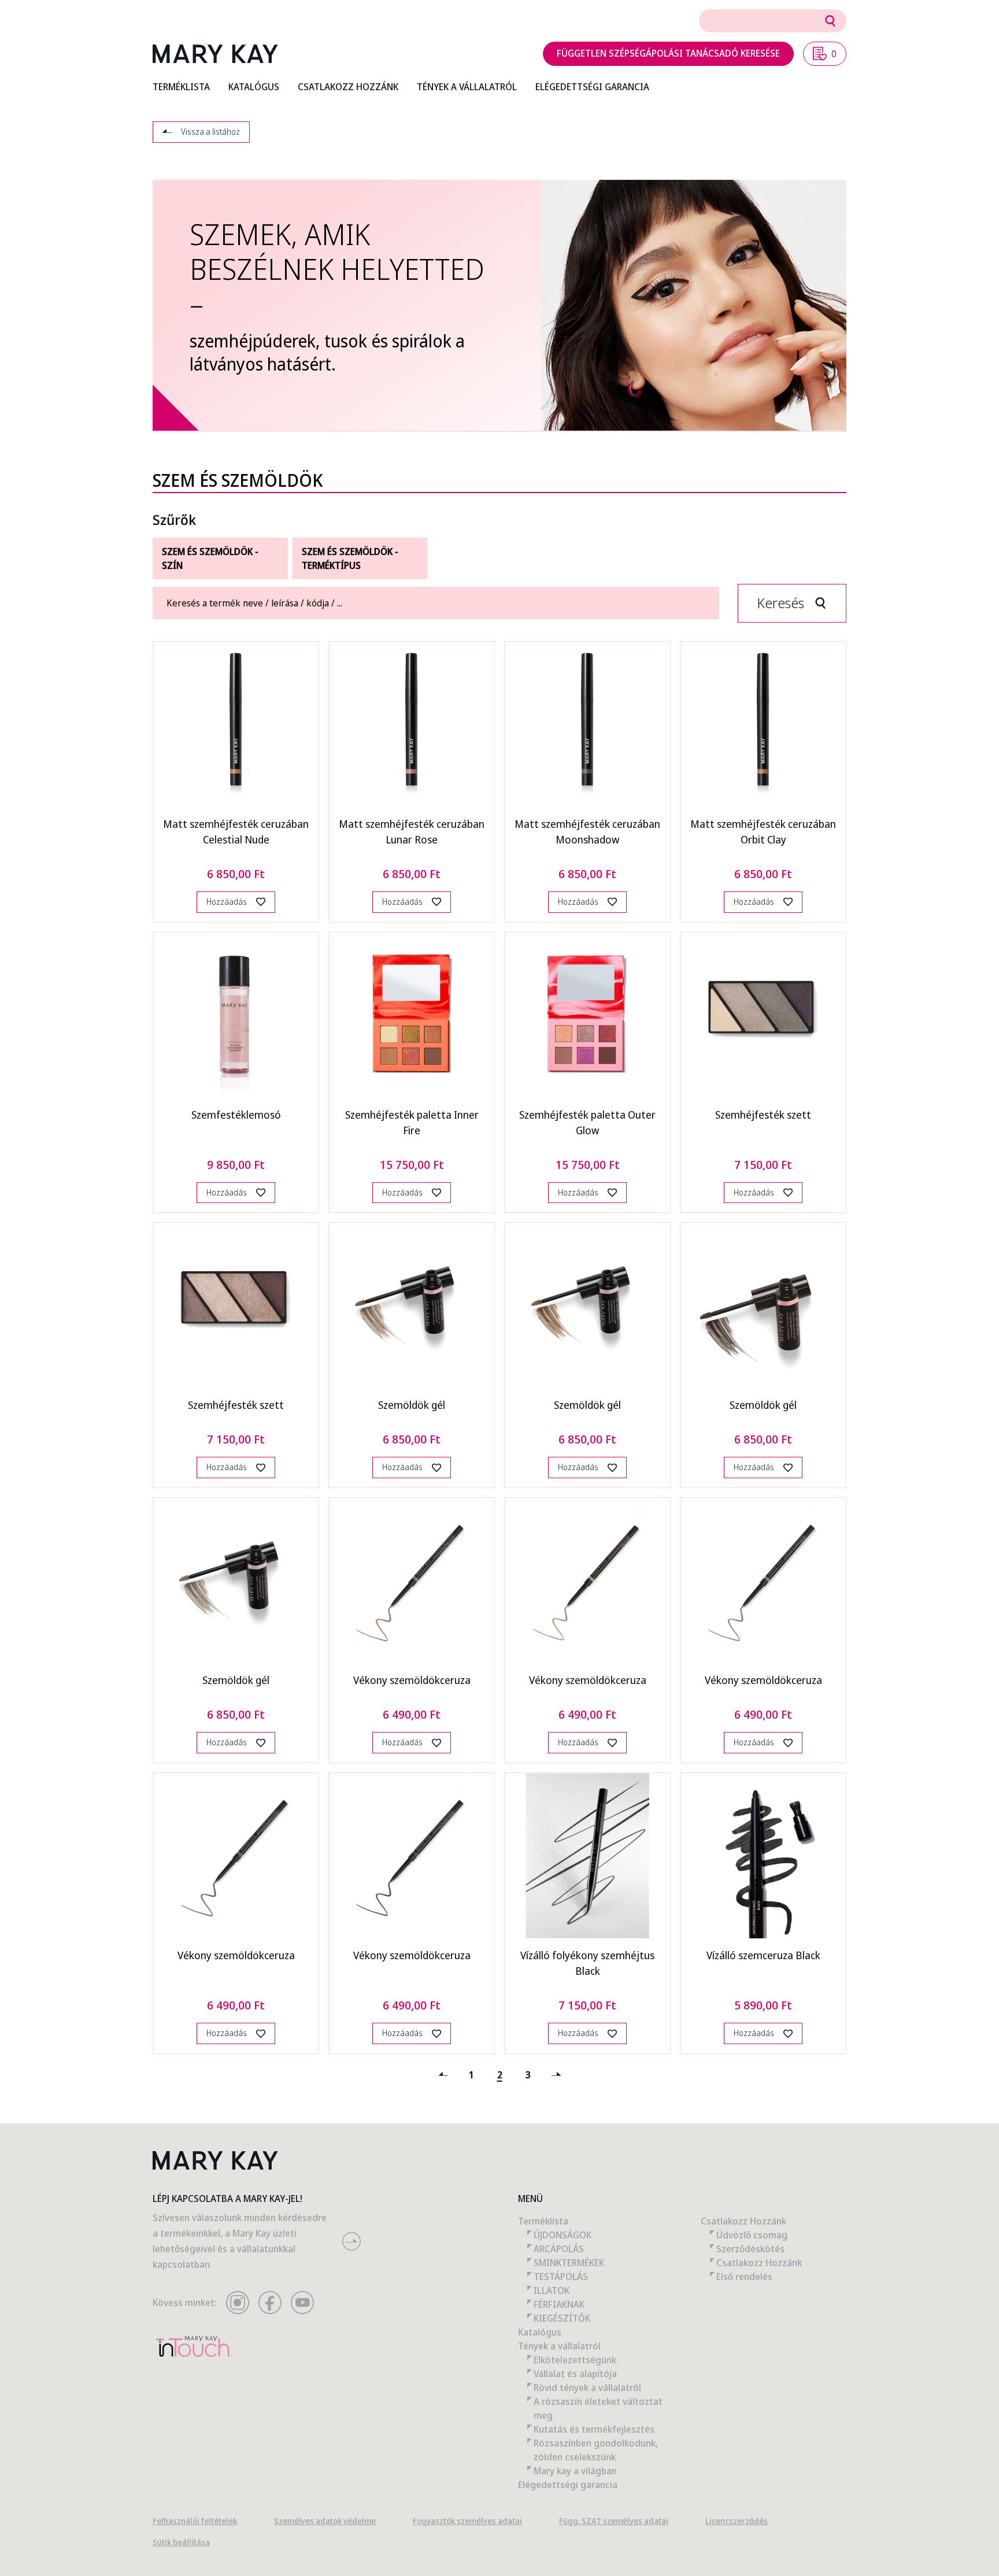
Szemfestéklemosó (236, 1115)
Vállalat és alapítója (575, 2374)
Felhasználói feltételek (195, 2521)
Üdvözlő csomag (752, 2235)
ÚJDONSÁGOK (563, 2235)
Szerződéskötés (750, 2249)
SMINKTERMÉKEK (569, 2263)
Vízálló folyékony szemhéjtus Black (587, 1963)
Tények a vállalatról (559, 2346)
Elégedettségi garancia (568, 2485)
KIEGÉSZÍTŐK (562, 2318)
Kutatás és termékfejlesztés (594, 2429)
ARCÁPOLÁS (559, 2249)
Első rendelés (744, 2277)
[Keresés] (830, 21)
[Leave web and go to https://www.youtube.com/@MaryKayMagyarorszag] (302, 2303)
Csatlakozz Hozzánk (743, 2221)
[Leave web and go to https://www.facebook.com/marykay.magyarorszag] (270, 2303)
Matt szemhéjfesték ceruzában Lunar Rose (412, 832)
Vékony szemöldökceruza (412, 1680)
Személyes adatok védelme (325, 2521)
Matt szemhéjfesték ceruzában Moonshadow (587, 832)
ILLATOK (552, 2290)
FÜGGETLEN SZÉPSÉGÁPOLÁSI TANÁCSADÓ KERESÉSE (668, 53)
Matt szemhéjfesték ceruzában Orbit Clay (763, 832)
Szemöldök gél (412, 1405)
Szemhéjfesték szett (763, 1115)
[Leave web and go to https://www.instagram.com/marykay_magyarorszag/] (238, 2303)
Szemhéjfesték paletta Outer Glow (587, 1122)
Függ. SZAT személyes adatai (614, 2521)
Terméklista (543, 2221)
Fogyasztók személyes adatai (467, 2521)
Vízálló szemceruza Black (763, 1955)
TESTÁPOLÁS (561, 2277)
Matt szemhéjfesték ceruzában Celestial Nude (236, 832)
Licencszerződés (737, 2521)
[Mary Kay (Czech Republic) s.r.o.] (215, 54)
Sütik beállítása (181, 2542)
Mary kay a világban (575, 2471)
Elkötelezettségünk (575, 2360)
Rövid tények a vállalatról (587, 2388)
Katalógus (540, 2332)
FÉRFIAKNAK (559, 2304)
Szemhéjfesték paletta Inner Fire (412, 1122)
